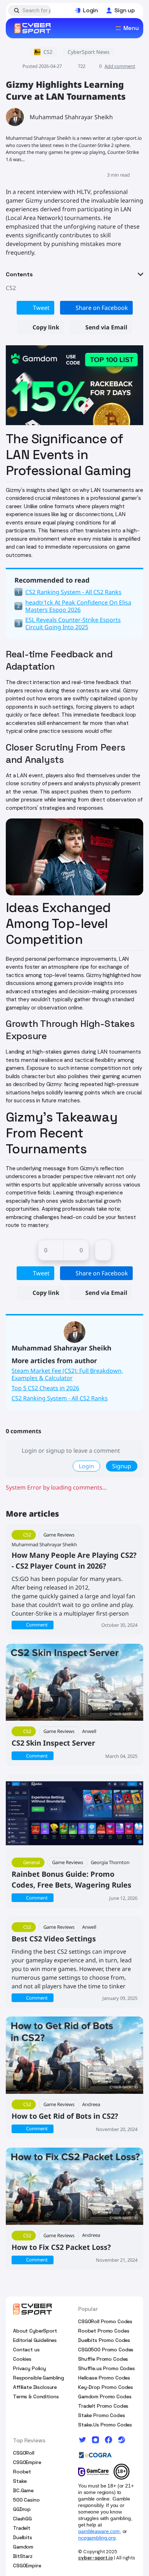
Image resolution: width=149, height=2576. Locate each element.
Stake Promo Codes (102, 2415)
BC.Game (23, 2490)
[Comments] (103, 1250)
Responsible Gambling (39, 2378)
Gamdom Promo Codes (105, 2396)
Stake (20, 2481)
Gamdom (23, 2547)
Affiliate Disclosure (35, 2387)
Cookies (22, 2359)
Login (86, 1466)
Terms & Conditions (36, 2396)
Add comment (120, 66)
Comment (37, 1625)
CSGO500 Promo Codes (106, 2350)
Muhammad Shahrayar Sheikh (71, 117)
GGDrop (22, 2509)
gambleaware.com (99, 2531)
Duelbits (23, 2537)
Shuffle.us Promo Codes (107, 2368)
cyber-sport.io (95, 2558)
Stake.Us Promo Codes (105, 2425)
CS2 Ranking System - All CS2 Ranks (60, 1398)
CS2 (11, 288)
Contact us (26, 2350)
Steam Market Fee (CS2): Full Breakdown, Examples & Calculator (67, 1374)
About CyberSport (35, 2331)
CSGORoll (24, 2453)
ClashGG (22, 2519)
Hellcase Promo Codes (104, 2378)
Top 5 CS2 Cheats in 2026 (45, 1388)
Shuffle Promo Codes (103, 2359)
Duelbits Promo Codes (104, 2340)
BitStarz (23, 2556)
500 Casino (26, 2500)
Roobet (22, 2472)
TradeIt (22, 2528)
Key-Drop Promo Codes (106, 2387)
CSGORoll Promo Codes (105, 2321)
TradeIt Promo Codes (103, 2406)
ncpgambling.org (97, 2538)
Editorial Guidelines (35, 2340)
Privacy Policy (29, 2368)
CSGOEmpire (27, 2462)
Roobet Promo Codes (104, 2331)
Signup (122, 1466)
